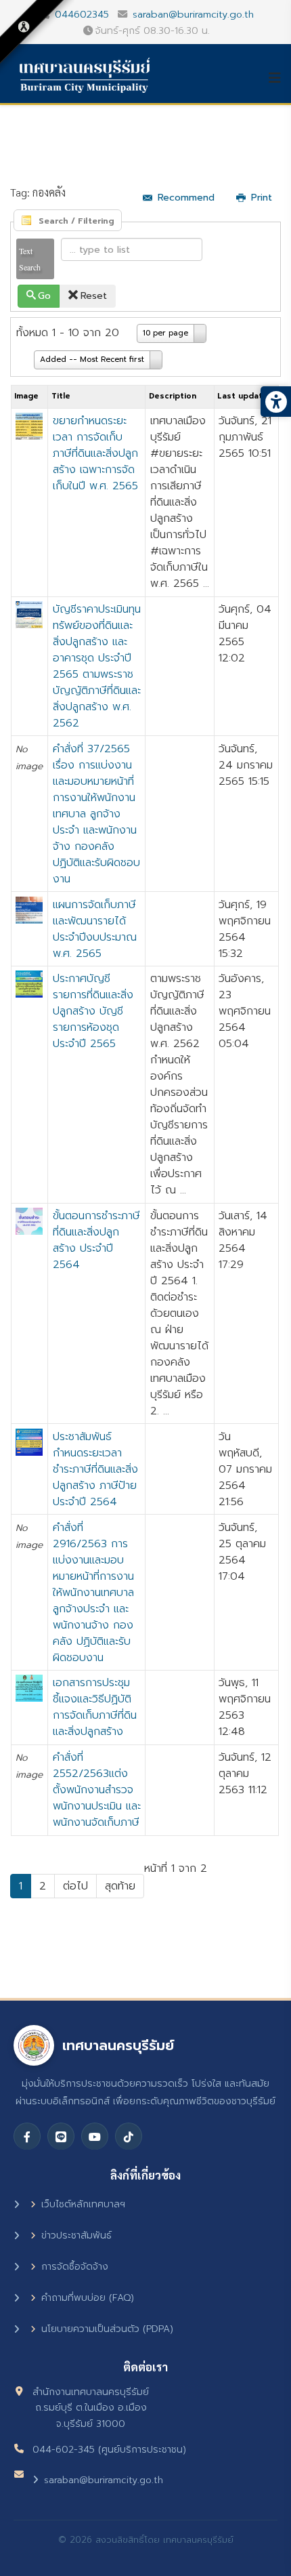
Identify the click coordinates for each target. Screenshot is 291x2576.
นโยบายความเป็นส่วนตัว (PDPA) (107, 2329)
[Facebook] (27, 2136)
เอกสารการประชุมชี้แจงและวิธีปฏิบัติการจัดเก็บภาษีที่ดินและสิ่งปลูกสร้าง (95, 1707)
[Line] (61, 2136)
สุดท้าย (120, 1886)
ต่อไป (75, 1886)
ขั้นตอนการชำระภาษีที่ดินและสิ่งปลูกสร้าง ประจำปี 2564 (96, 1240)
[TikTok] (129, 2136)
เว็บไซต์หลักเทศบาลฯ (83, 2204)
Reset (94, 296)
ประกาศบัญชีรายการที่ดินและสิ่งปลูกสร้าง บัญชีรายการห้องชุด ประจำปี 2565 (93, 1011)
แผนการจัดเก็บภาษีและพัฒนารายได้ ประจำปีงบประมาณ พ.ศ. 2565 (95, 929)
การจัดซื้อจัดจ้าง (75, 2267)
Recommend (186, 198)
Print (262, 198)
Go (44, 296)
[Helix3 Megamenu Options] (279, 78)
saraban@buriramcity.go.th (193, 14)
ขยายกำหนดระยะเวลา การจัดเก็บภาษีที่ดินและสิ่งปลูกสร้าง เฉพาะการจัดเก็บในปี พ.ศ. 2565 (95, 453)
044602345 (82, 14)
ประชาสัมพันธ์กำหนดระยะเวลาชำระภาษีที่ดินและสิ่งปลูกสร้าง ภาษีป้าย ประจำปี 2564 (95, 1469)
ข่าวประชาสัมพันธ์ (76, 2235)
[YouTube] (95, 2136)
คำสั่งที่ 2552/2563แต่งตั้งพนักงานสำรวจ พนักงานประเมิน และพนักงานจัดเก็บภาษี (97, 1790)
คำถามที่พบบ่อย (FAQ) (88, 2298)
